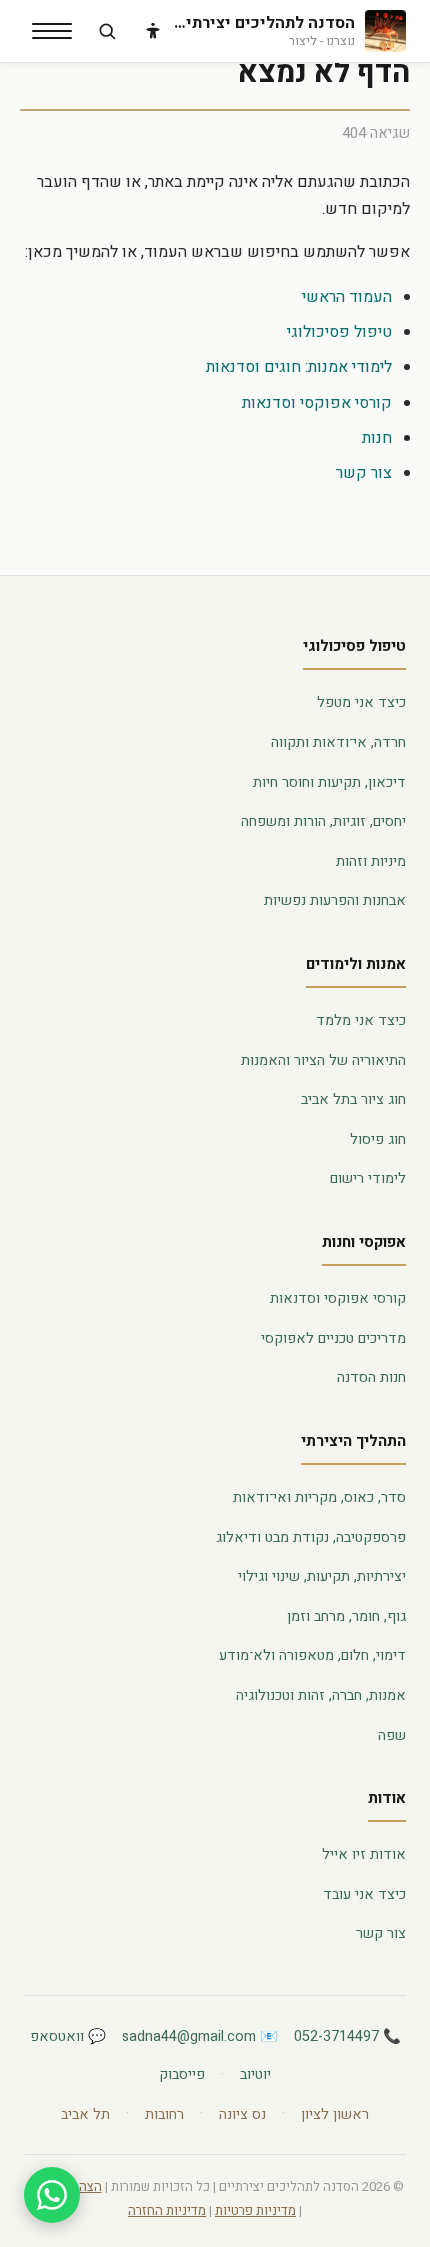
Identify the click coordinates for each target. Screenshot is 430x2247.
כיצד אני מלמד (361, 1020)
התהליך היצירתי (353, 1441)
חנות (377, 438)
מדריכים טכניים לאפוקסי (333, 1338)
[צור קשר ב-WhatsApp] (52, 2195)
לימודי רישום (368, 1178)
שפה (392, 1735)
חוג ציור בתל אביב (353, 1099)
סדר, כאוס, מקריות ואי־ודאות (319, 1497)
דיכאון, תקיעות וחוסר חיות (329, 782)
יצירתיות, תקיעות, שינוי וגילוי (322, 1576)
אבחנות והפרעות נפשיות (335, 900)
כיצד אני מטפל (361, 702)
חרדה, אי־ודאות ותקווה (338, 742)
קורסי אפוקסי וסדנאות (317, 403)
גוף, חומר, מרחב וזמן (346, 1616)
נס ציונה (242, 2114)
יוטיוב (255, 2074)
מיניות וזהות (371, 861)
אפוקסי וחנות (364, 1242)
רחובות (164, 2114)
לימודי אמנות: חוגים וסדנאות (299, 367)
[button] (52, 31)
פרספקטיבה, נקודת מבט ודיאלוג (311, 1537)
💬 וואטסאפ (68, 2036)
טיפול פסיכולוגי (339, 332)
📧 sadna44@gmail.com (200, 2036)
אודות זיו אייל (364, 1854)
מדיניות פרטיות (255, 2211)
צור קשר (364, 473)
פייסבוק (182, 2074)
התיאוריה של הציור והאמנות (323, 1060)
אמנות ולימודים (356, 964)
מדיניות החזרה (167, 2211)
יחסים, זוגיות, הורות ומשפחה (323, 821)
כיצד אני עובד (364, 1894)
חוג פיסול (378, 1139)
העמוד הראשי (347, 297)
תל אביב (85, 2114)
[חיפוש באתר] (107, 31)
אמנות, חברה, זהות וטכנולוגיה (321, 1695)
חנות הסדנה (371, 1377)
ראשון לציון (335, 2114)
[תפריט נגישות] (153, 31)
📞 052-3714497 (347, 2036)
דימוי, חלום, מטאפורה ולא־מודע (312, 1655)
